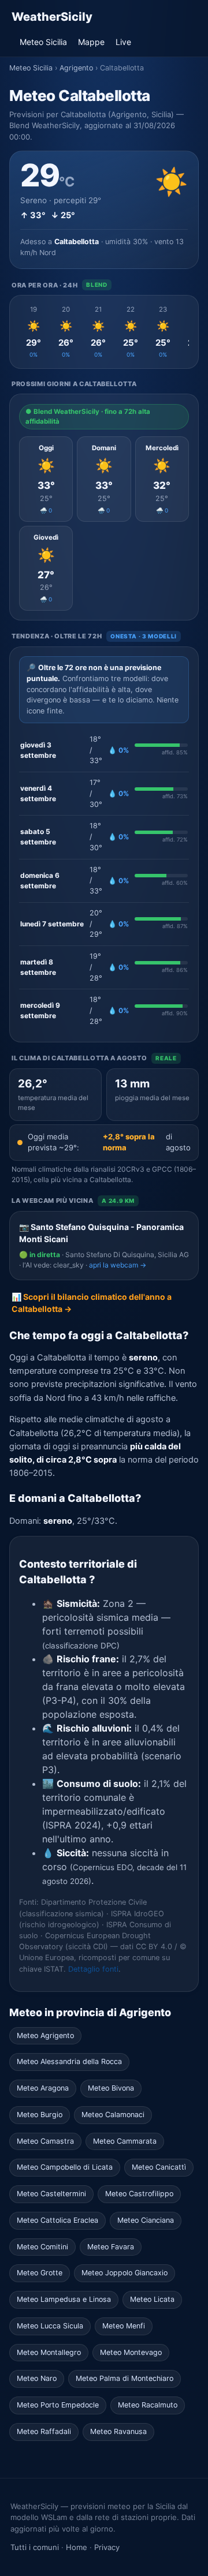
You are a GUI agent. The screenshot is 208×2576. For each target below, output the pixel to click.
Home (77, 2547)
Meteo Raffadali (44, 2431)
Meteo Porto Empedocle (58, 2405)
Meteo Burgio (40, 2115)
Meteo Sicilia (43, 42)
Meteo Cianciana (146, 2220)
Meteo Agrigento (45, 2035)
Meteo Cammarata (125, 2141)
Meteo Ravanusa (118, 2431)
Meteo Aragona (43, 2088)
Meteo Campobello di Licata (65, 2167)
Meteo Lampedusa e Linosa (64, 2299)
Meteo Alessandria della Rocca (69, 2061)
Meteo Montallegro (49, 2352)
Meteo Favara (111, 2247)
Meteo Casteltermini (51, 2194)
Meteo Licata (152, 2299)
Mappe (91, 42)
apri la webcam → (118, 1265)
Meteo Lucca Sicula (50, 2326)
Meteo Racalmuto (148, 2405)
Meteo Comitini (42, 2247)
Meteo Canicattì (159, 2167)
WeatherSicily (52, 17)
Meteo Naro (37, 2378)
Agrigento (76, 68)
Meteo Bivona (111, 2088)
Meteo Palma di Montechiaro (125, 2378)
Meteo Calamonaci (113, 2115)
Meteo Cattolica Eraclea (57, 2220)
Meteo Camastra (45, 2141)
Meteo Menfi (124, 2326)
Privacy (107, 2547)
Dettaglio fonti (93, 1969)
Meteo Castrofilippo (139, 2194)
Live (123, 42)
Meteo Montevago (131, 2352)
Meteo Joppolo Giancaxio (125, 2273)
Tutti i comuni (35, 2547)
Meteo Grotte (40, 2273)
